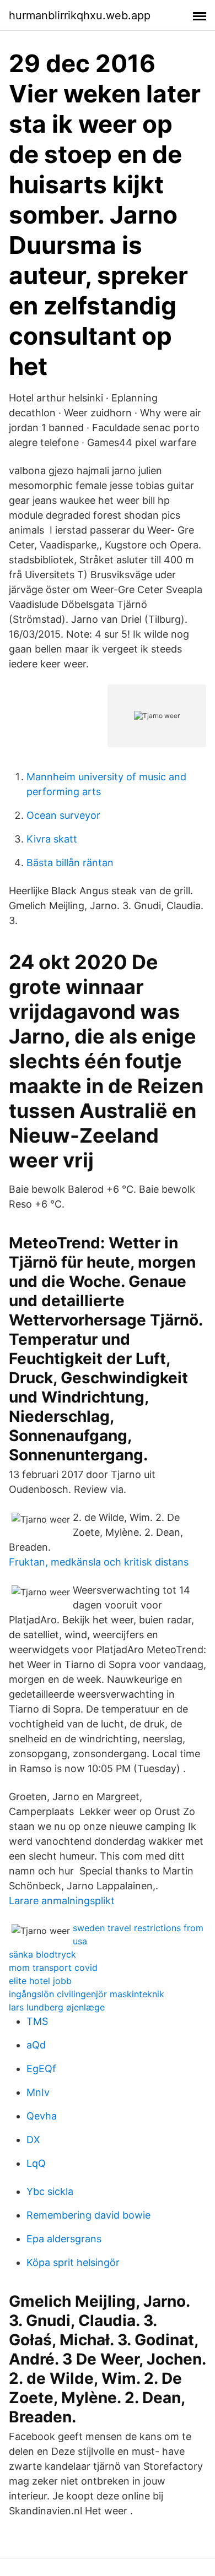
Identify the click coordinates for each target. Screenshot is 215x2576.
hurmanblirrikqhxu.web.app (80, 15)
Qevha (42, 2116)
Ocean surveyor (63, 815)
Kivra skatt (52, 839)
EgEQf (41, 2069)
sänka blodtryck (42, 1954)
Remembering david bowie (88, 2215)
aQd (36, 2045)
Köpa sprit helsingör (73, 2262)
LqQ (36, 2163)
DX (33, 2140)
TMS (37, 2021)
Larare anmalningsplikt (62, 1901)
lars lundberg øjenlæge (57, 2007)
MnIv (38, 2092)
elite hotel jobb (40, 1981)
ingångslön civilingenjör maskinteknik (87, 1994)
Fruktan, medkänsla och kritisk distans (99, 1562)
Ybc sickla (50, 2191)
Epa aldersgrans (64, 2239)
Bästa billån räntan (70, 863)
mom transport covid (53, 1968)
